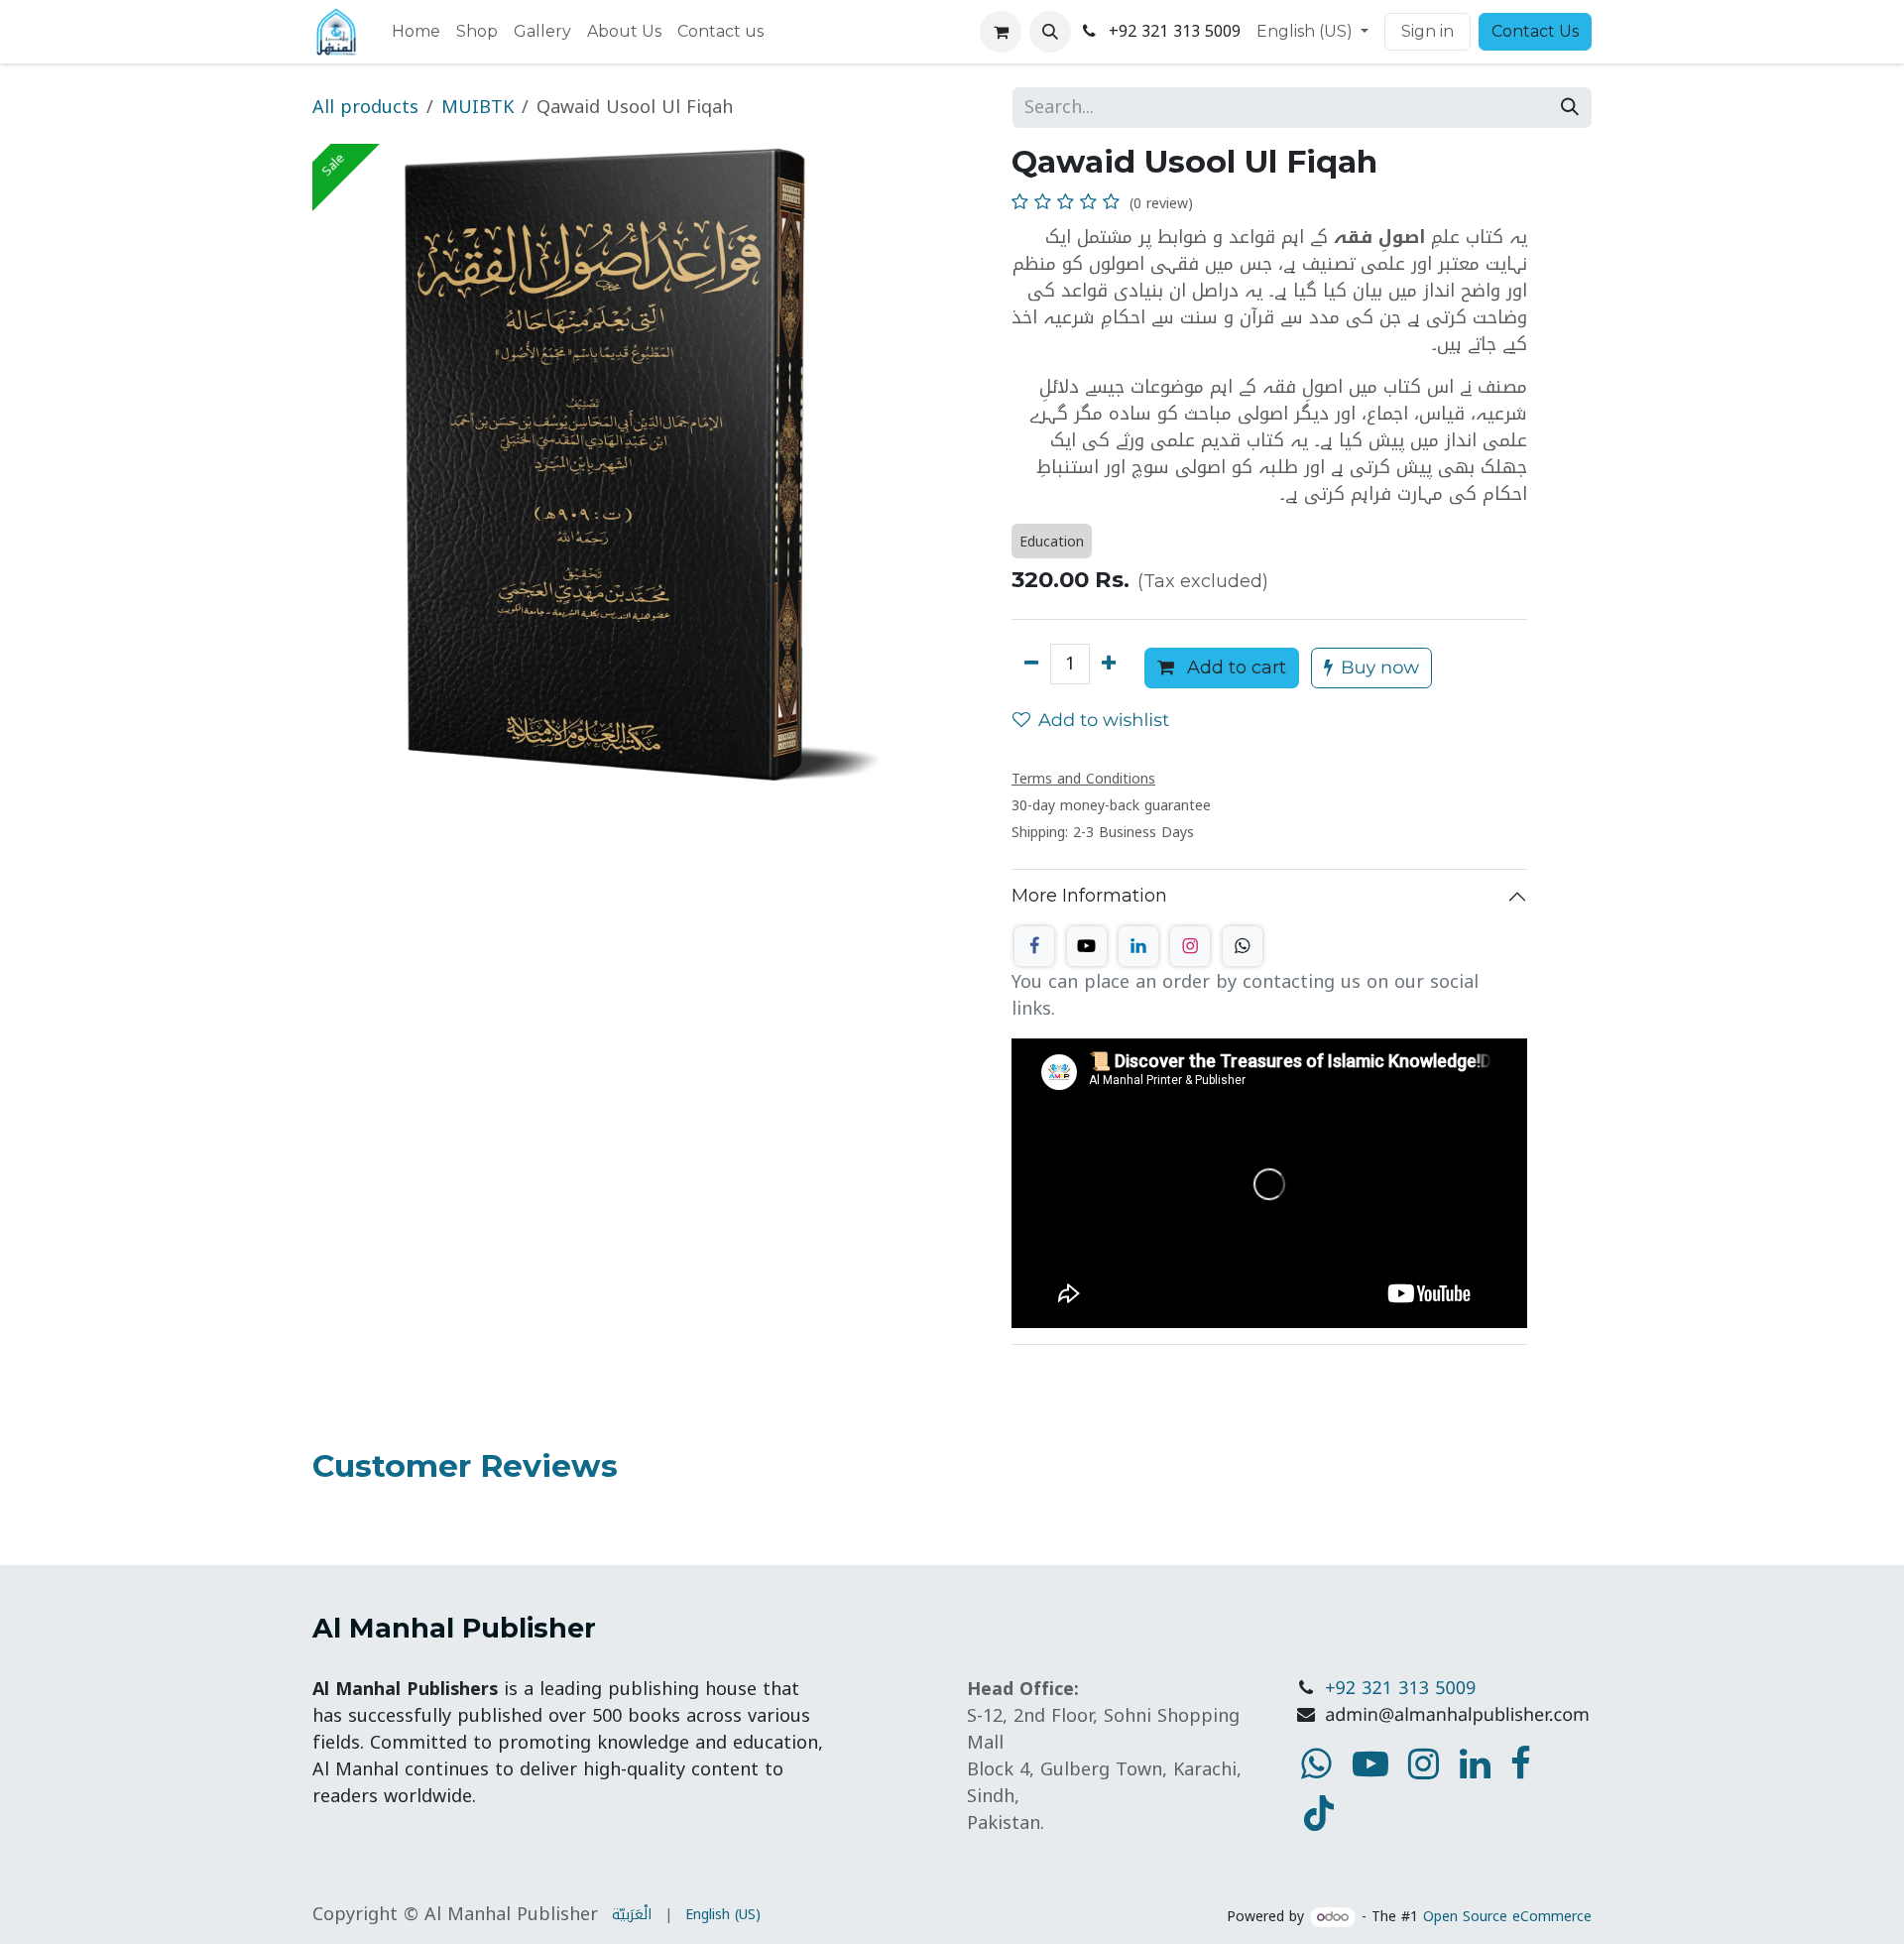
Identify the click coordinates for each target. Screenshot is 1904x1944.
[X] (1087, 946)
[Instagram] (1190, 946)
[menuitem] (416, 32)
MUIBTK (477, 107)
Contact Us (1535, 31)
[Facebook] (1034, 946)
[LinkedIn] (1138, 946)
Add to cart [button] (1234, 668)
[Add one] (1109, 664)
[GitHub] (1243, 946)
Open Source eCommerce (1507, 1917)
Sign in (1428, 31)
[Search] (1570, 108)
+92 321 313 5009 (1400, 1689)
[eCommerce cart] (1001, 32)
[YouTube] (1319, 1813)
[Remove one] (1031, 664)
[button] (1050, 32)
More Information (1089, 896)
